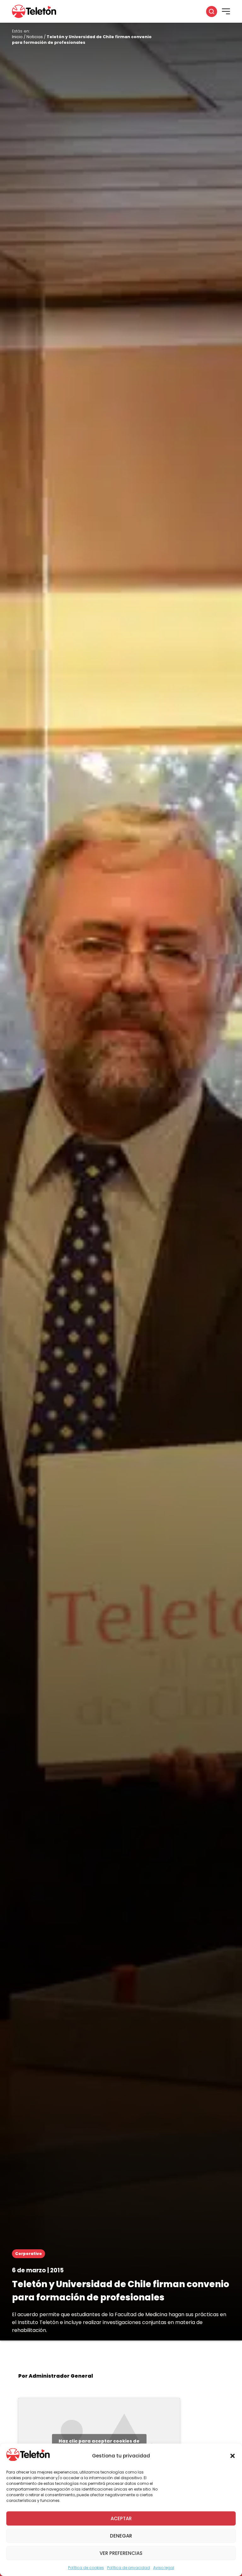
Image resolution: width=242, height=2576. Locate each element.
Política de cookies (86, 2568)
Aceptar (121, 2518)
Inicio (17, 37)
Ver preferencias (121, 2553)
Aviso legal (164, 2568)
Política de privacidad (129, 2568)
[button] (233, 2456)
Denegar (121, 2536)
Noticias (35, 37)
